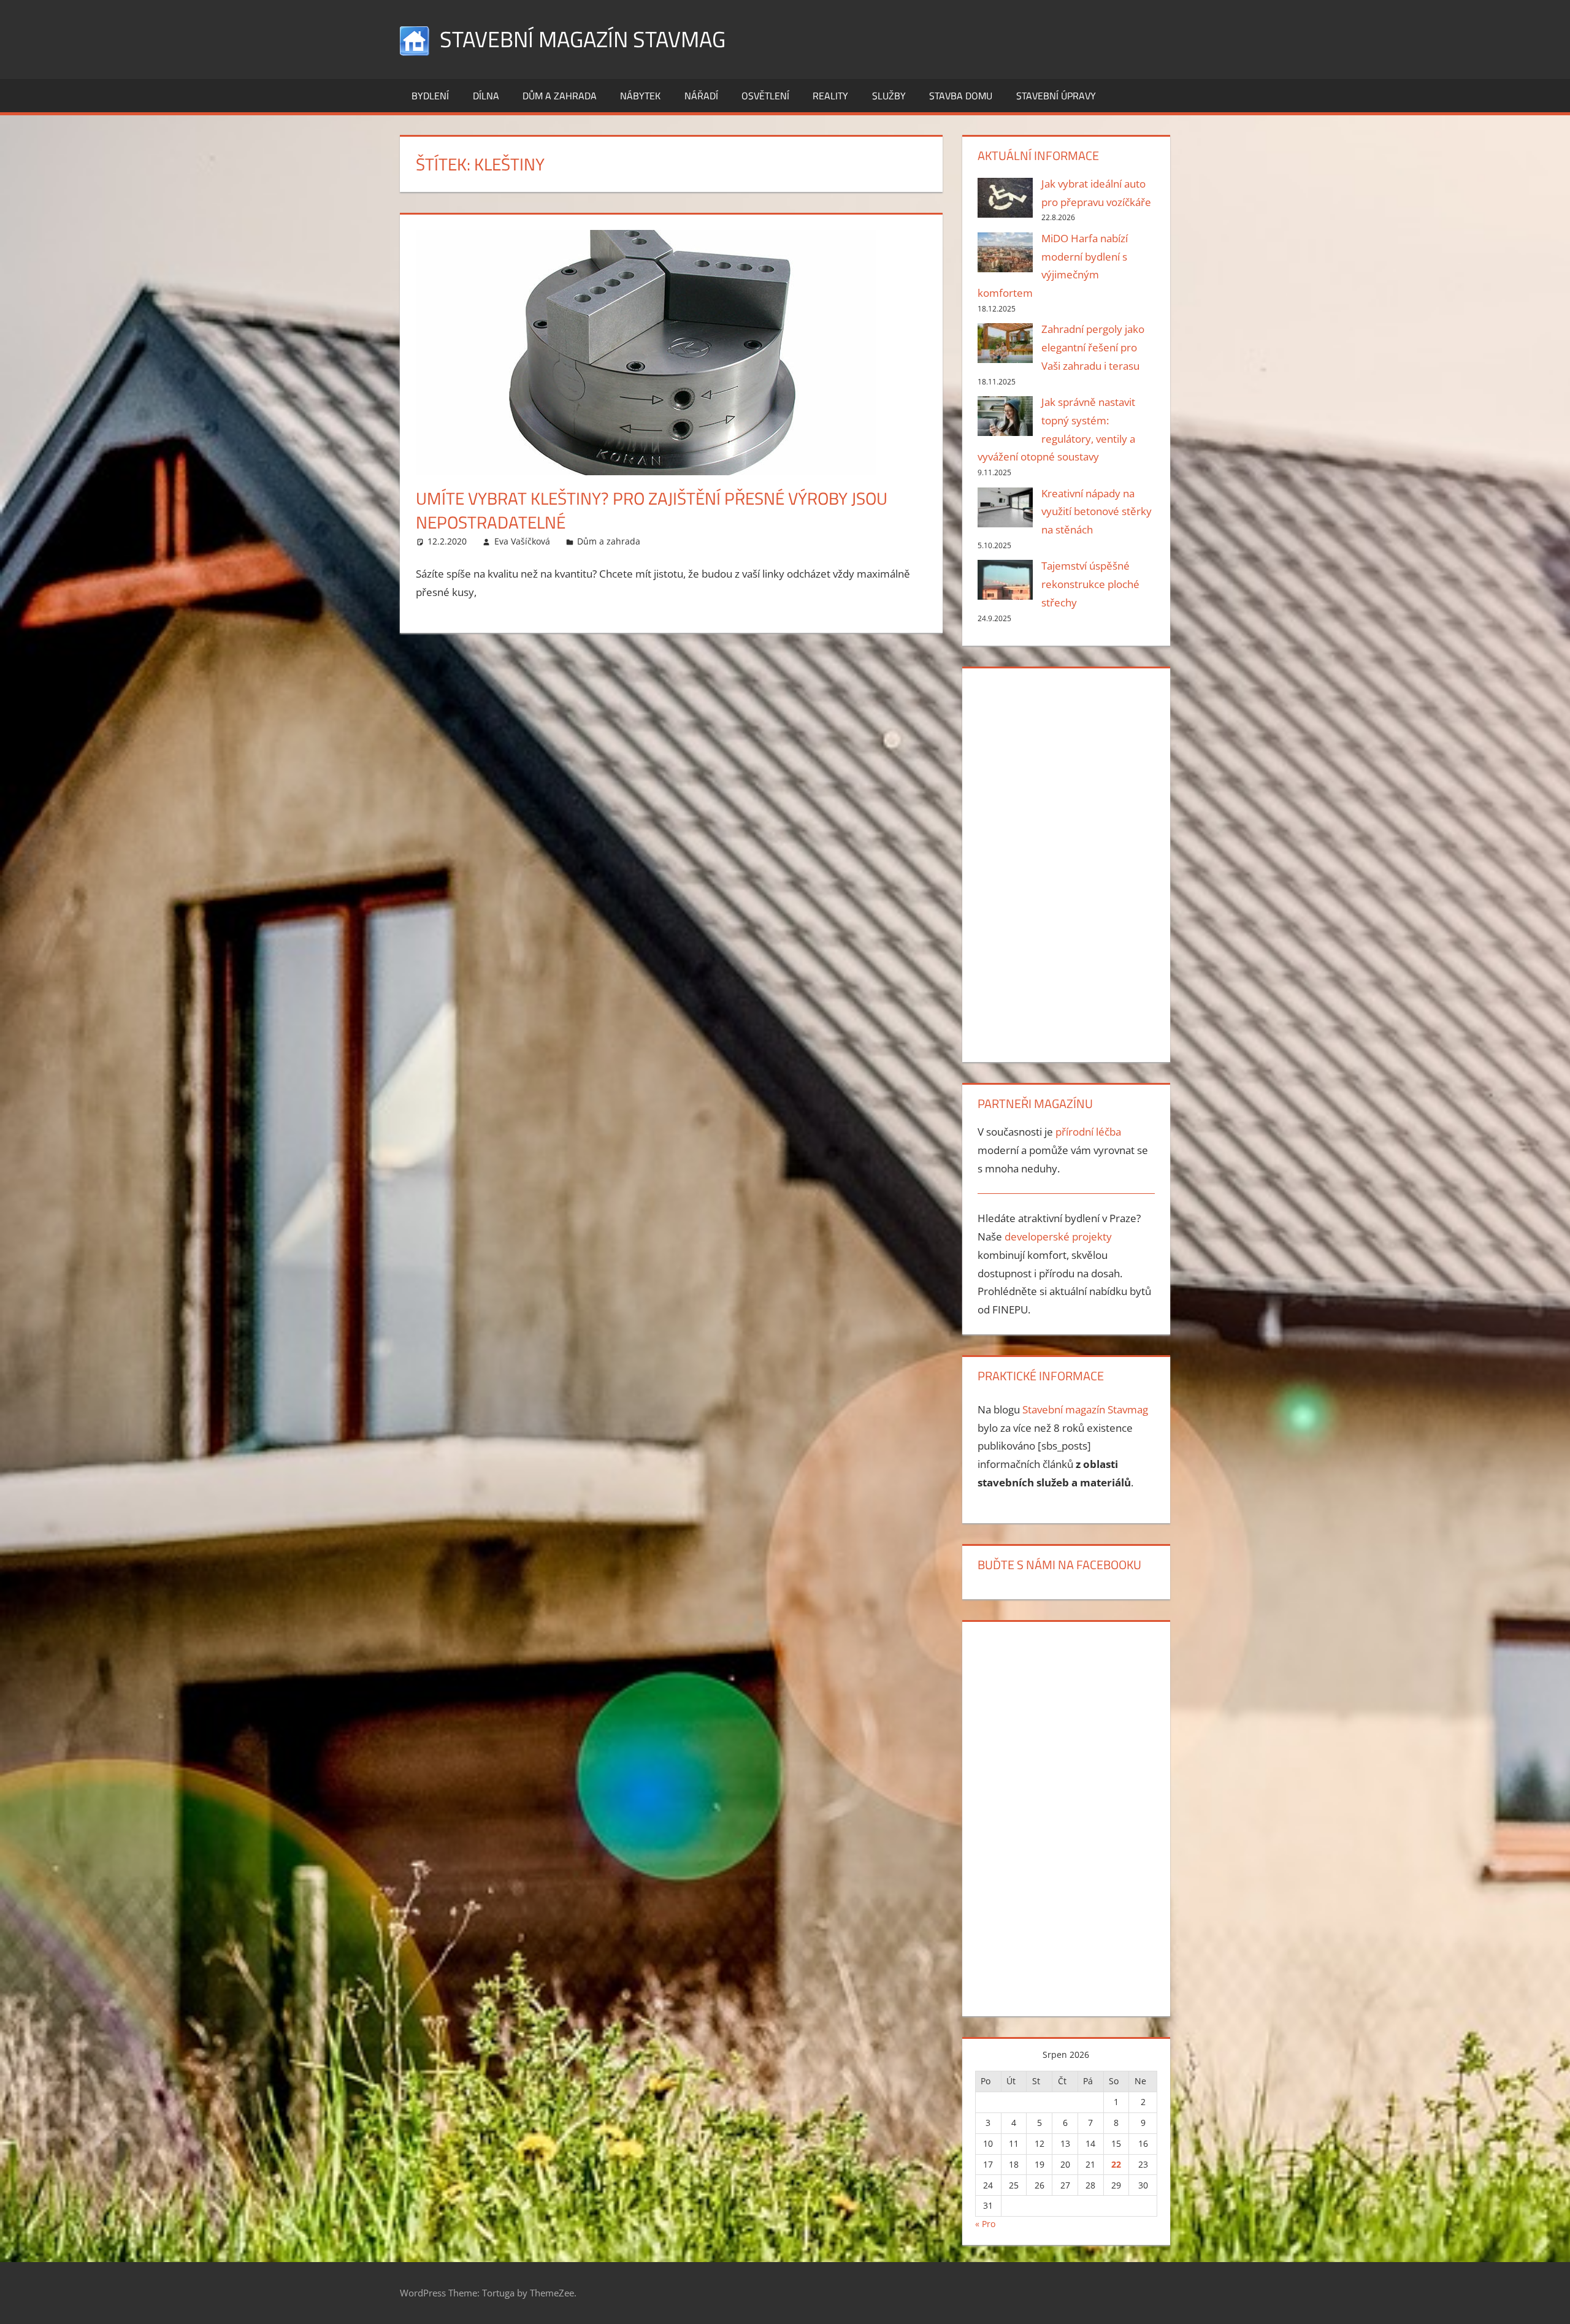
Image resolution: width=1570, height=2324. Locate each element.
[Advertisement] (1066, 863)
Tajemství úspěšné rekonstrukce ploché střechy (1090, 584)
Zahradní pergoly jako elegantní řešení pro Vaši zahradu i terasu (1093, 347)
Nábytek (640, 96)
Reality (830, 96)
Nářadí (701, 96)
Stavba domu (961, 96)
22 (1116, 2164)
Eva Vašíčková (522, 541)
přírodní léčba (1088, 1132)
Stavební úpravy (1056, 96)
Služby (889, 96)
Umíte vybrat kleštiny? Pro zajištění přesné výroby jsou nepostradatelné (652, 510)
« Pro (985, 2224)
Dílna (486, 96)
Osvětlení (765, 96)
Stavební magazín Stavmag (583, 39)
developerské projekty (1058, 1237)
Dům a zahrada (560, 96)
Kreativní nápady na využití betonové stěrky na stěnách (1097, 512)
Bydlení (430, 96)
